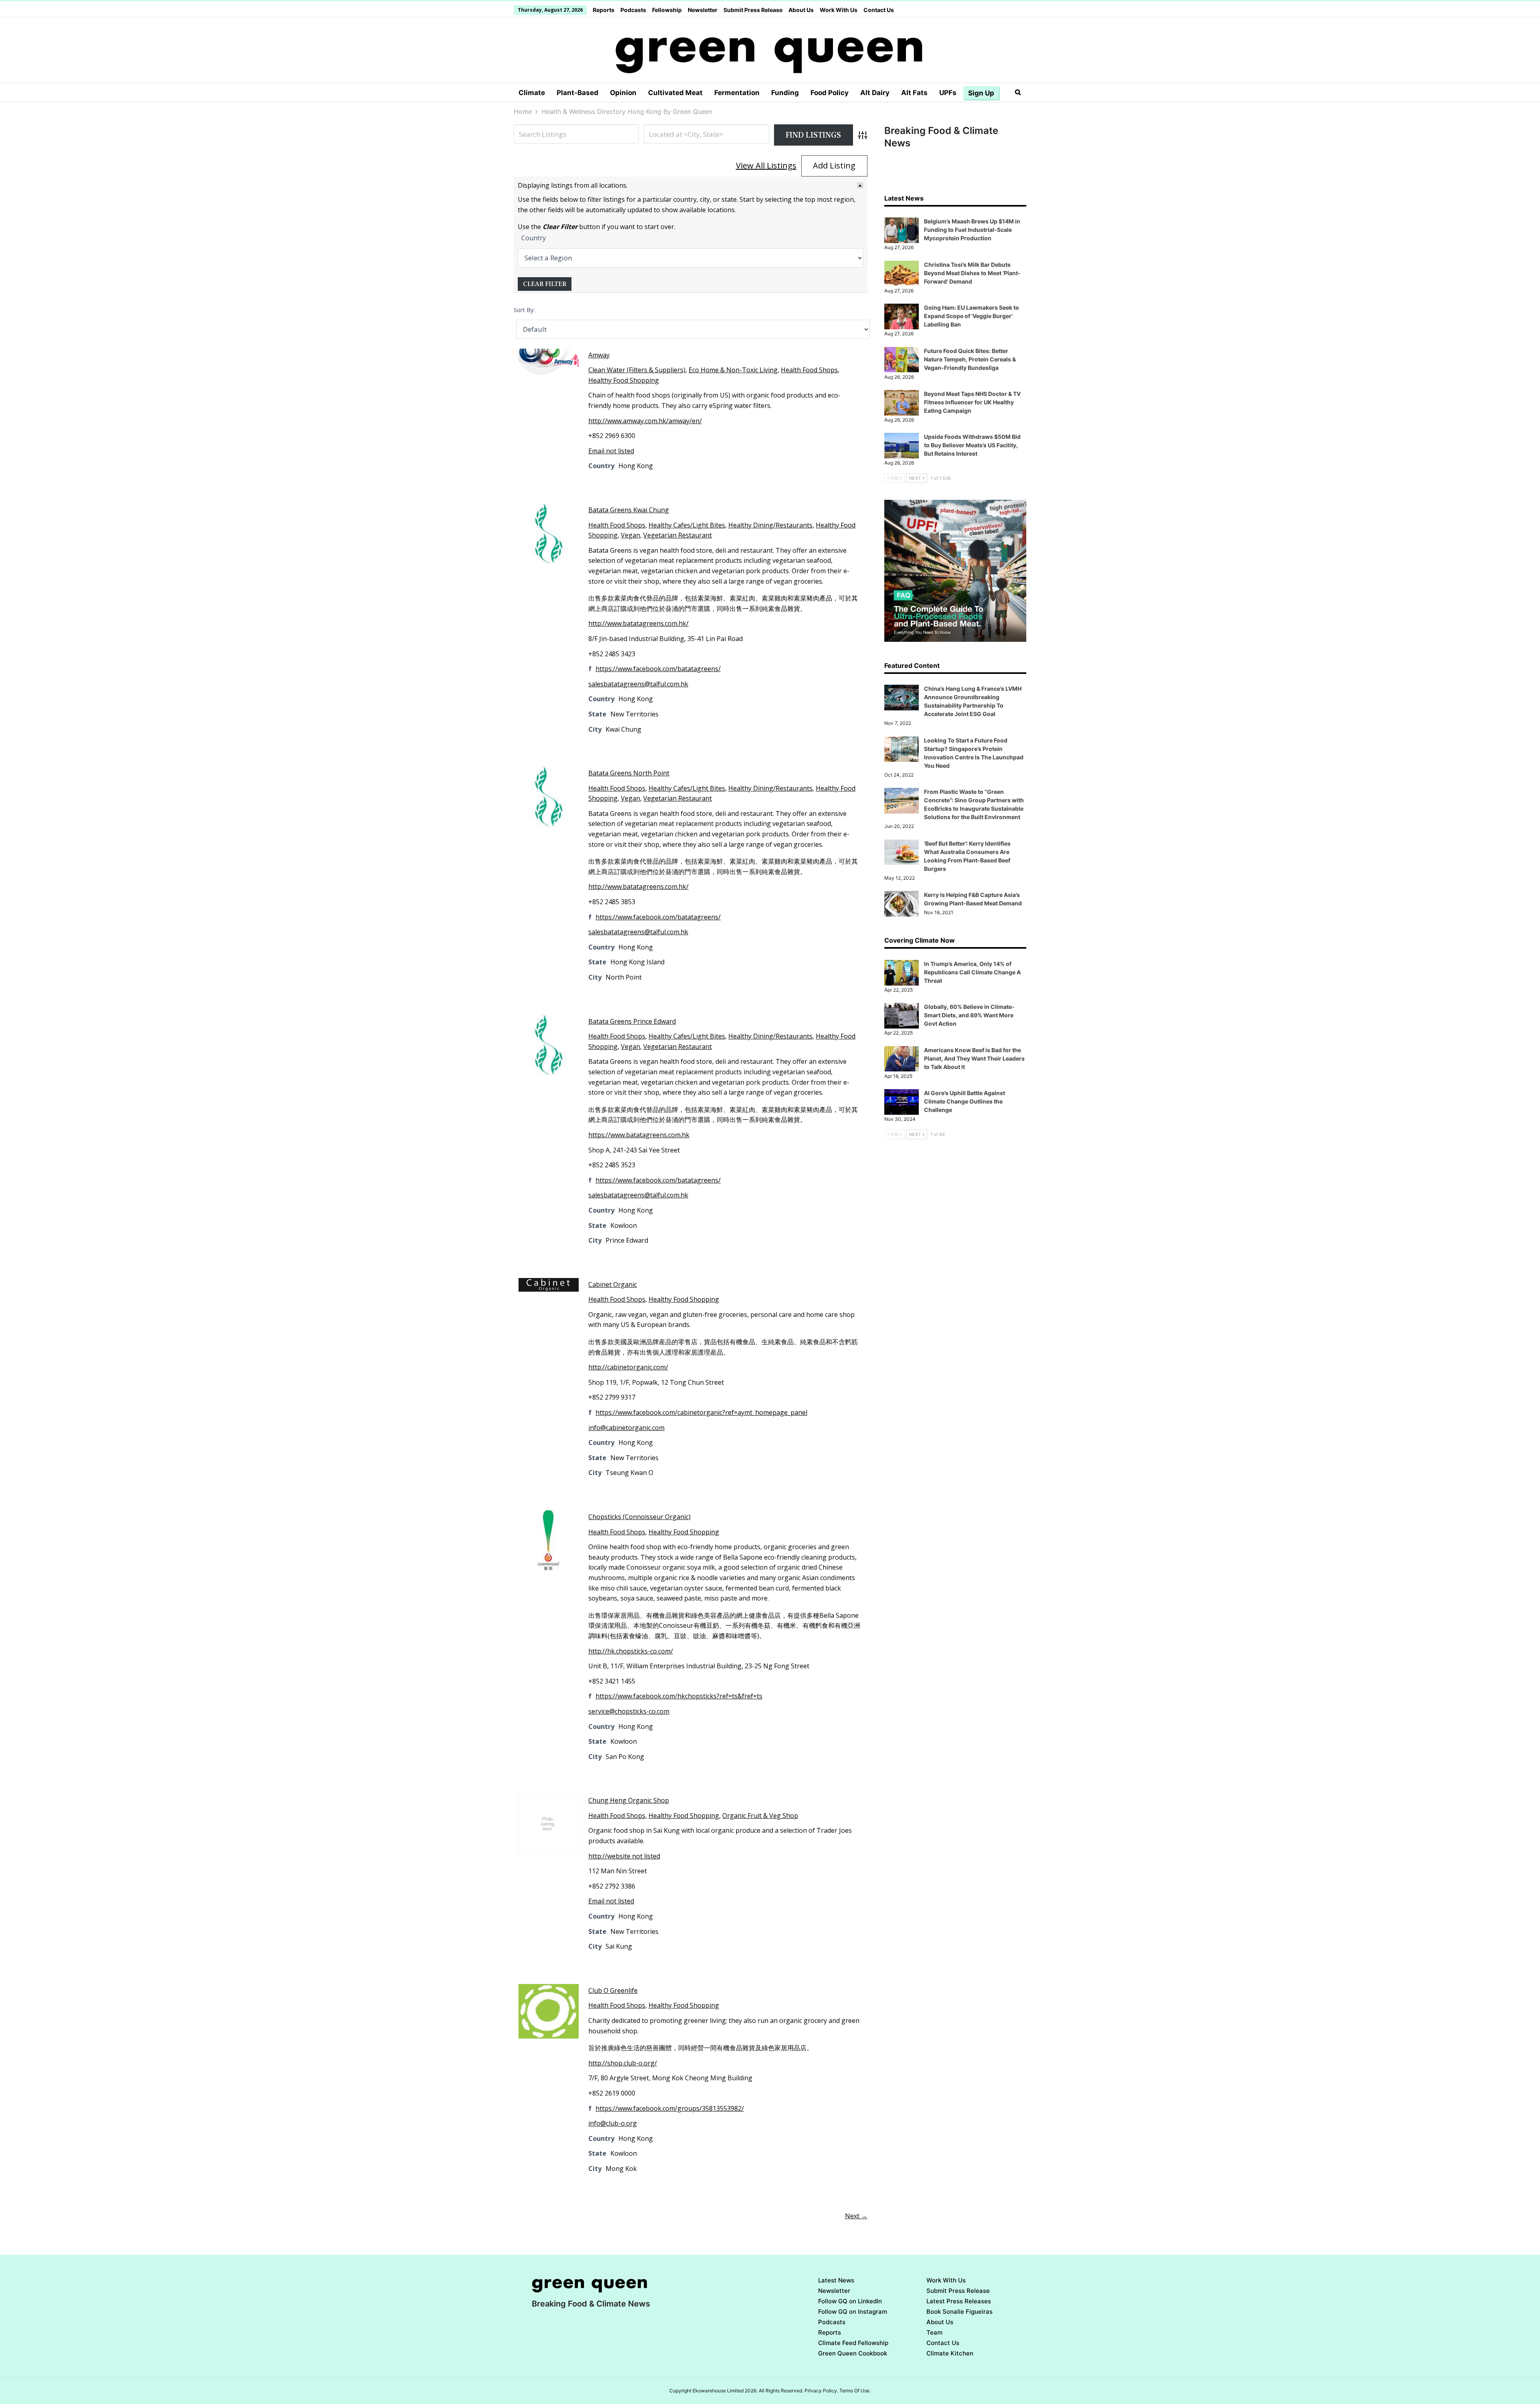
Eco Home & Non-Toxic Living (733, 370)
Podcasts (633, 10)
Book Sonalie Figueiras (959, 2312)
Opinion (623, 93)
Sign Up (981, 93)
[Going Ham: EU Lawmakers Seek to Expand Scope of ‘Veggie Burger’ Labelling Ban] (902, 316)
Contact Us (879, 10)
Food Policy (830, 93)
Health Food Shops (809, 370)
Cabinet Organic (613, 1284)
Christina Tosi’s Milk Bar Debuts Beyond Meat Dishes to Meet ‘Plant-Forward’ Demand (972, 273)
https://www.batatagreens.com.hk (639, 1135)
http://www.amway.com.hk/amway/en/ (645, 421)
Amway (599, 355)
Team (934, 2332)
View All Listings (766, 165)
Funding (785, 93)
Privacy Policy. (821, 2391)
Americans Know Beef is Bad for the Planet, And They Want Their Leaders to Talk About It (974, 1058)
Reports (604, 10)
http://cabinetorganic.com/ (628, 1367)
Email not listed (611, 451)
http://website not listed (624, 1856)
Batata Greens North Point (629, 773)
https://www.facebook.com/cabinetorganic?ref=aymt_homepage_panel (701, 1412)
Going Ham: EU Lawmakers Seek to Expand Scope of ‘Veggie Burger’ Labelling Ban (972, 316)
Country (534, 238)
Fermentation (737, 93)
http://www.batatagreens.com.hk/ (638, 623)
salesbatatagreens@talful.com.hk (638, 684)
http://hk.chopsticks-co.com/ (631, 1651)
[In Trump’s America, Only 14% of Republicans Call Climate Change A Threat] (902, 973)
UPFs (948, 93)
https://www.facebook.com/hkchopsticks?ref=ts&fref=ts (679, 1696)
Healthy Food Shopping (624, 380)
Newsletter (703, 10)
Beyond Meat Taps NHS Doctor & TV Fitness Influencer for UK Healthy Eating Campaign (972, 402)
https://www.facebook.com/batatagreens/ (658, 669)
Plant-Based (577, 93)
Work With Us (839, 10)
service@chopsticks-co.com (629, 1711)
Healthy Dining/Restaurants (770, 525)
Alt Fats (914, 93)
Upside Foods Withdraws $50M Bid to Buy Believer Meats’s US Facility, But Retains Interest (972, 445)
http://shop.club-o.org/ (623, 2063)
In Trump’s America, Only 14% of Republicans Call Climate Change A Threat (972, 972)
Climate (532, 93)
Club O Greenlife (613, 1990)
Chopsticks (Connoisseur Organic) (639, 1517)
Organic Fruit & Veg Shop (760, 1816)
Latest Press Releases (959, 2301)
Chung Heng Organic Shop (629, 1800)
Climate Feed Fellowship (853, 2343)
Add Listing (834, 165)
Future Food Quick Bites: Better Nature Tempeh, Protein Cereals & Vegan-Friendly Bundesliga (970, 359)
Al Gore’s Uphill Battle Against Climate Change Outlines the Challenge (965, 1101)
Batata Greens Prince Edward (632, 1021)
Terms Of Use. (855, 2391)
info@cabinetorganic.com (626, 1428)
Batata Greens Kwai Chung (629, 510)
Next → (856, 2216)
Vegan (630, 535)
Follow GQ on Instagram (853, 2312)
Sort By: (524, 310)
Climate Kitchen (950, 2353)
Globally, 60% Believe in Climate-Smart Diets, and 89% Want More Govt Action (969, 1015)
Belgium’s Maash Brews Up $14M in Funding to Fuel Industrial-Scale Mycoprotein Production (972, 230)
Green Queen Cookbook (853, 2353)
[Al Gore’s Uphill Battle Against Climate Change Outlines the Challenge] (902, 1102)
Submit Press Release (753, 10)
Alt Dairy (875, 93)
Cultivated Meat (675, 93)
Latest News (836, 2280)
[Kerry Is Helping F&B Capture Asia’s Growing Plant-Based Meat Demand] (902, 904)
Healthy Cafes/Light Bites (687, 525)
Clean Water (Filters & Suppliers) (637, 370)
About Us (801, 10)
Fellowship (667, 10)
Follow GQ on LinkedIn (850, 2301)
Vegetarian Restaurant (678, 535)
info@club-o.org (613, 2123)
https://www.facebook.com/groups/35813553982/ (670, 2108)
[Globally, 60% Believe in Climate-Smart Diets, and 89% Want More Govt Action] (902, 1016)
